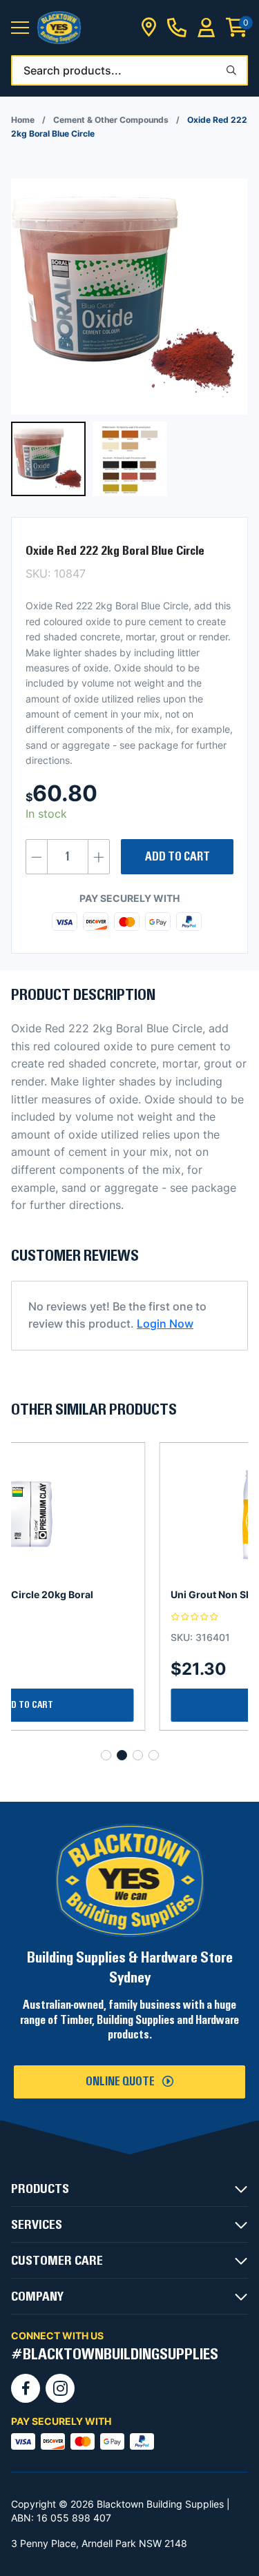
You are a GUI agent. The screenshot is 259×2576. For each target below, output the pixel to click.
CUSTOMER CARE (57, 2261)
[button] (20, 28)
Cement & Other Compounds (111, 120)
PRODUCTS (40, 2189)
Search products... (73, 70)
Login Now (165, 1324)
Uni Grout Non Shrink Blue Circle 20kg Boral (126, 1594)
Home (23, 120)
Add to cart (178, 857)
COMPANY (37, 2297)
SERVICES (37, 2225)
